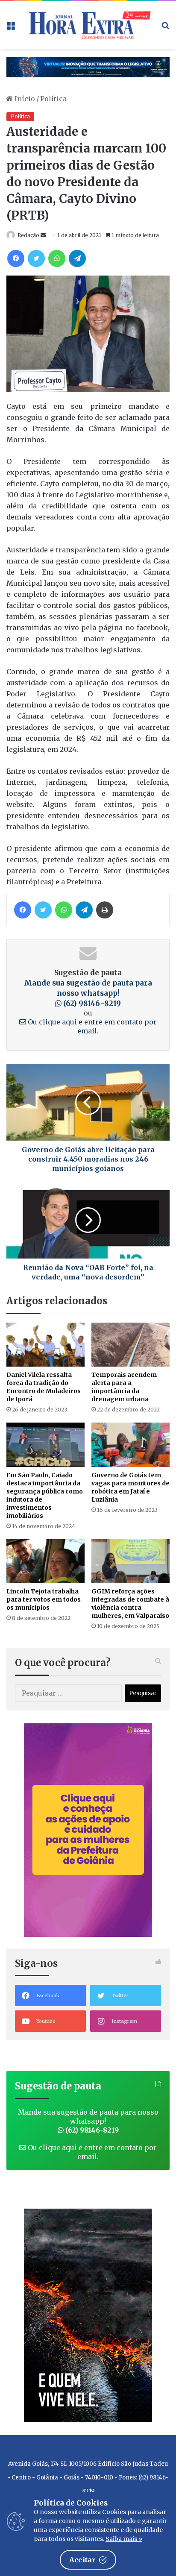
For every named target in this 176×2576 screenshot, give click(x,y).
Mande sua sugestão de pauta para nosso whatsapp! (88, 993)
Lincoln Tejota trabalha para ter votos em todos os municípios (44, 1599)
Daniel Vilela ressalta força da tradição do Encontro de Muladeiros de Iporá (44, 1387)
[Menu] (11, 28)
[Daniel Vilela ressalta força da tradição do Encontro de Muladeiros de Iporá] (45, 1345)
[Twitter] (36, 258)
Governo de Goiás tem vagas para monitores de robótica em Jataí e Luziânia (131, 1487)
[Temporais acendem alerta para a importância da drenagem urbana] (131, 1345)
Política (53, 99)
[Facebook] (16, 258)
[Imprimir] (105, 910)
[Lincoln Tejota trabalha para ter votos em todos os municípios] (45, 1561)
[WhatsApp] (57, 258)
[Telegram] (77, 258)
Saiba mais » (124, 2539)
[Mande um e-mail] (43, 235)
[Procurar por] (165, 28)
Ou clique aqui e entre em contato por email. (91, 1026)
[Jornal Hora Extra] (88, 25)
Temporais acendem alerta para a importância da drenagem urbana (124, 1387)
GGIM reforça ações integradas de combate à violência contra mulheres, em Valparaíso (130, 1603)
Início (24, 99)
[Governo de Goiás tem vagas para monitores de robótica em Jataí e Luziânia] (131, 1445)
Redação (28, 235)
